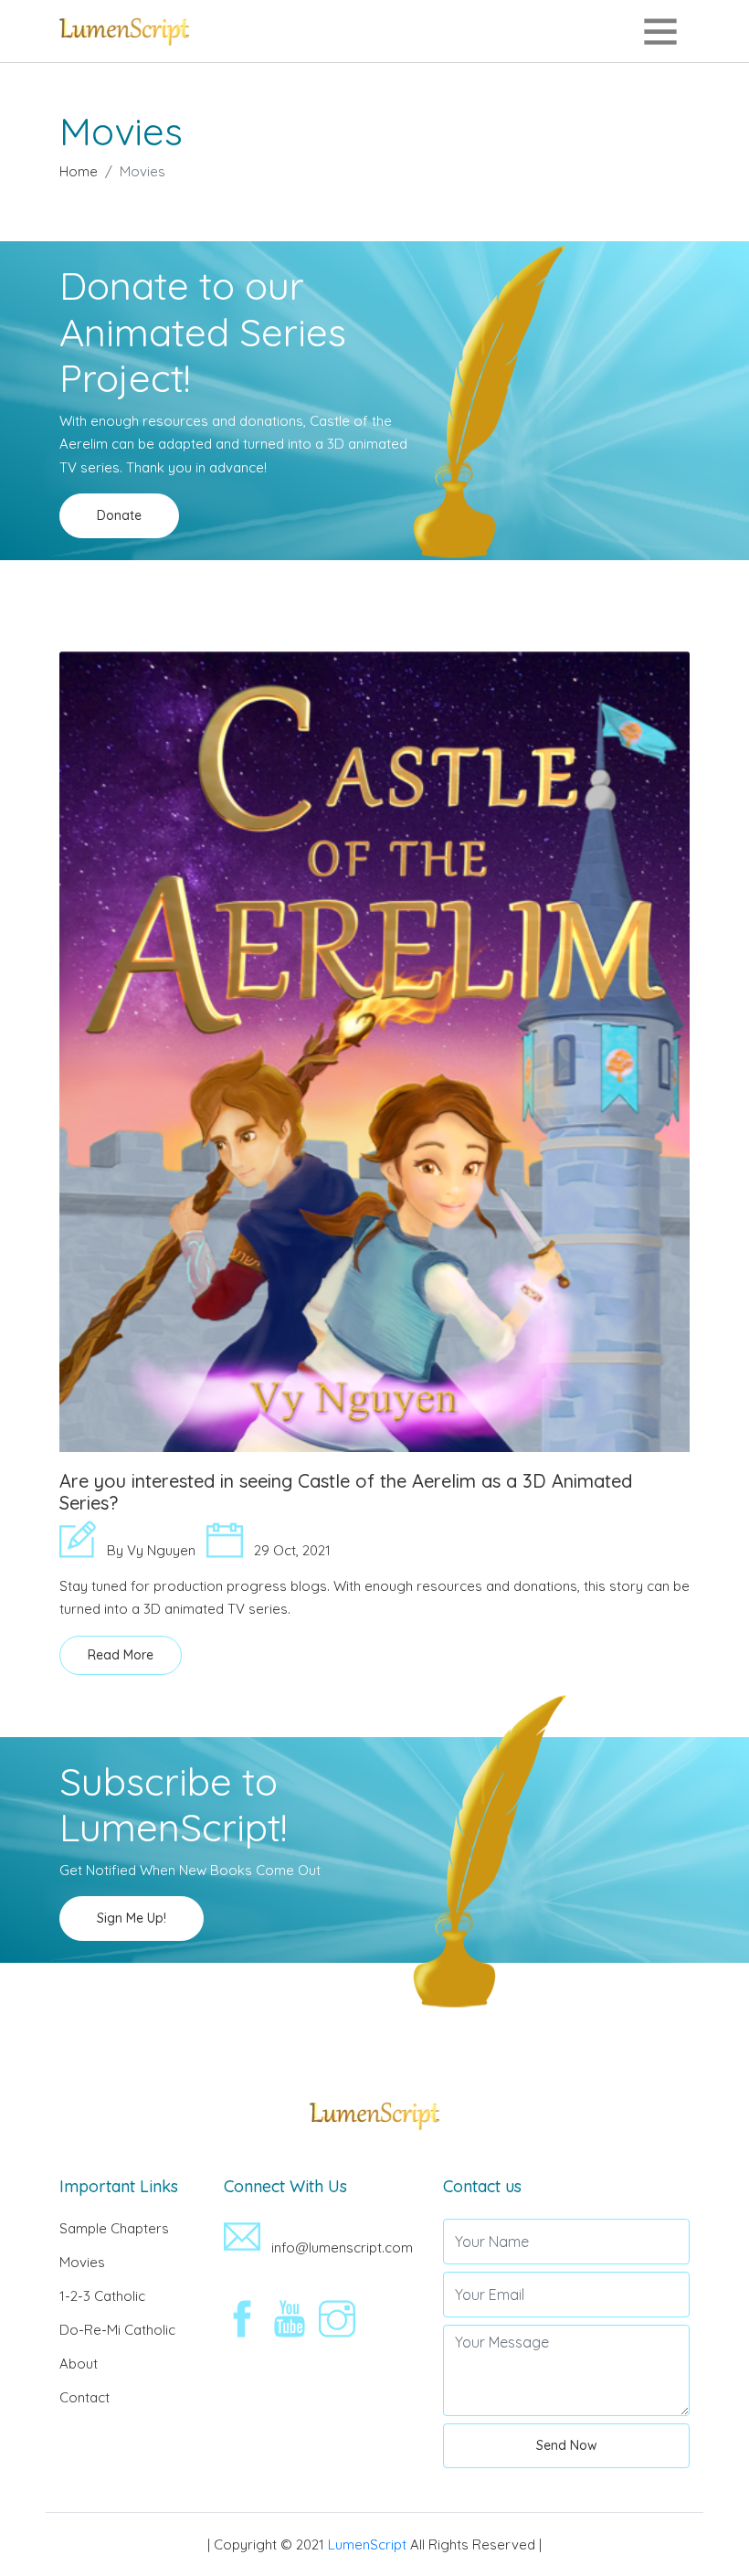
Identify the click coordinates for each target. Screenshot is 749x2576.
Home (79, 171)
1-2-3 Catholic (102, 2296)
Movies (82, 2262)
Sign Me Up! (132, 1918)
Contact (84, 2397)
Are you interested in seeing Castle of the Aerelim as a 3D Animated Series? (346, 1492)
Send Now (567, 2445)
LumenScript (367, 2544)
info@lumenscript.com (340, 2247)
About (79, 2364)
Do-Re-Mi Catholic (117, 2330)
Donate (119, 515)
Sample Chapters (114, 2228)
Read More (121, 1655)
